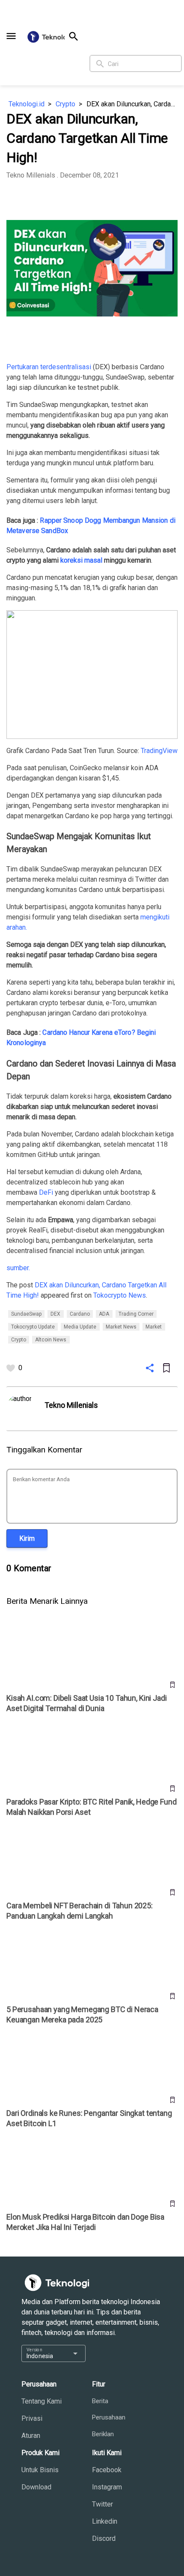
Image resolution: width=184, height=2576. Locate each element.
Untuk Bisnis (40, 2470)
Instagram (107, 2487)
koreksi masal (81, 560)
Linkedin (105, 2521)
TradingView (159, 751)
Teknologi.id (27, 104)
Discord (104, 2538)
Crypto (65, 104)
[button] (11, 36)
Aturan (31, 2436)
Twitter (102, 2504)
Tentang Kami (42, 2401)
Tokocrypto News (120, 1295)
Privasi (32, 2418)
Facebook (107, 2470)
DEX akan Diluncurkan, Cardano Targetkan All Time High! (132, 104)
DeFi (46, 1192)
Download (36, 2487)
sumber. (18, 1268)
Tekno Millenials (31, 175)
